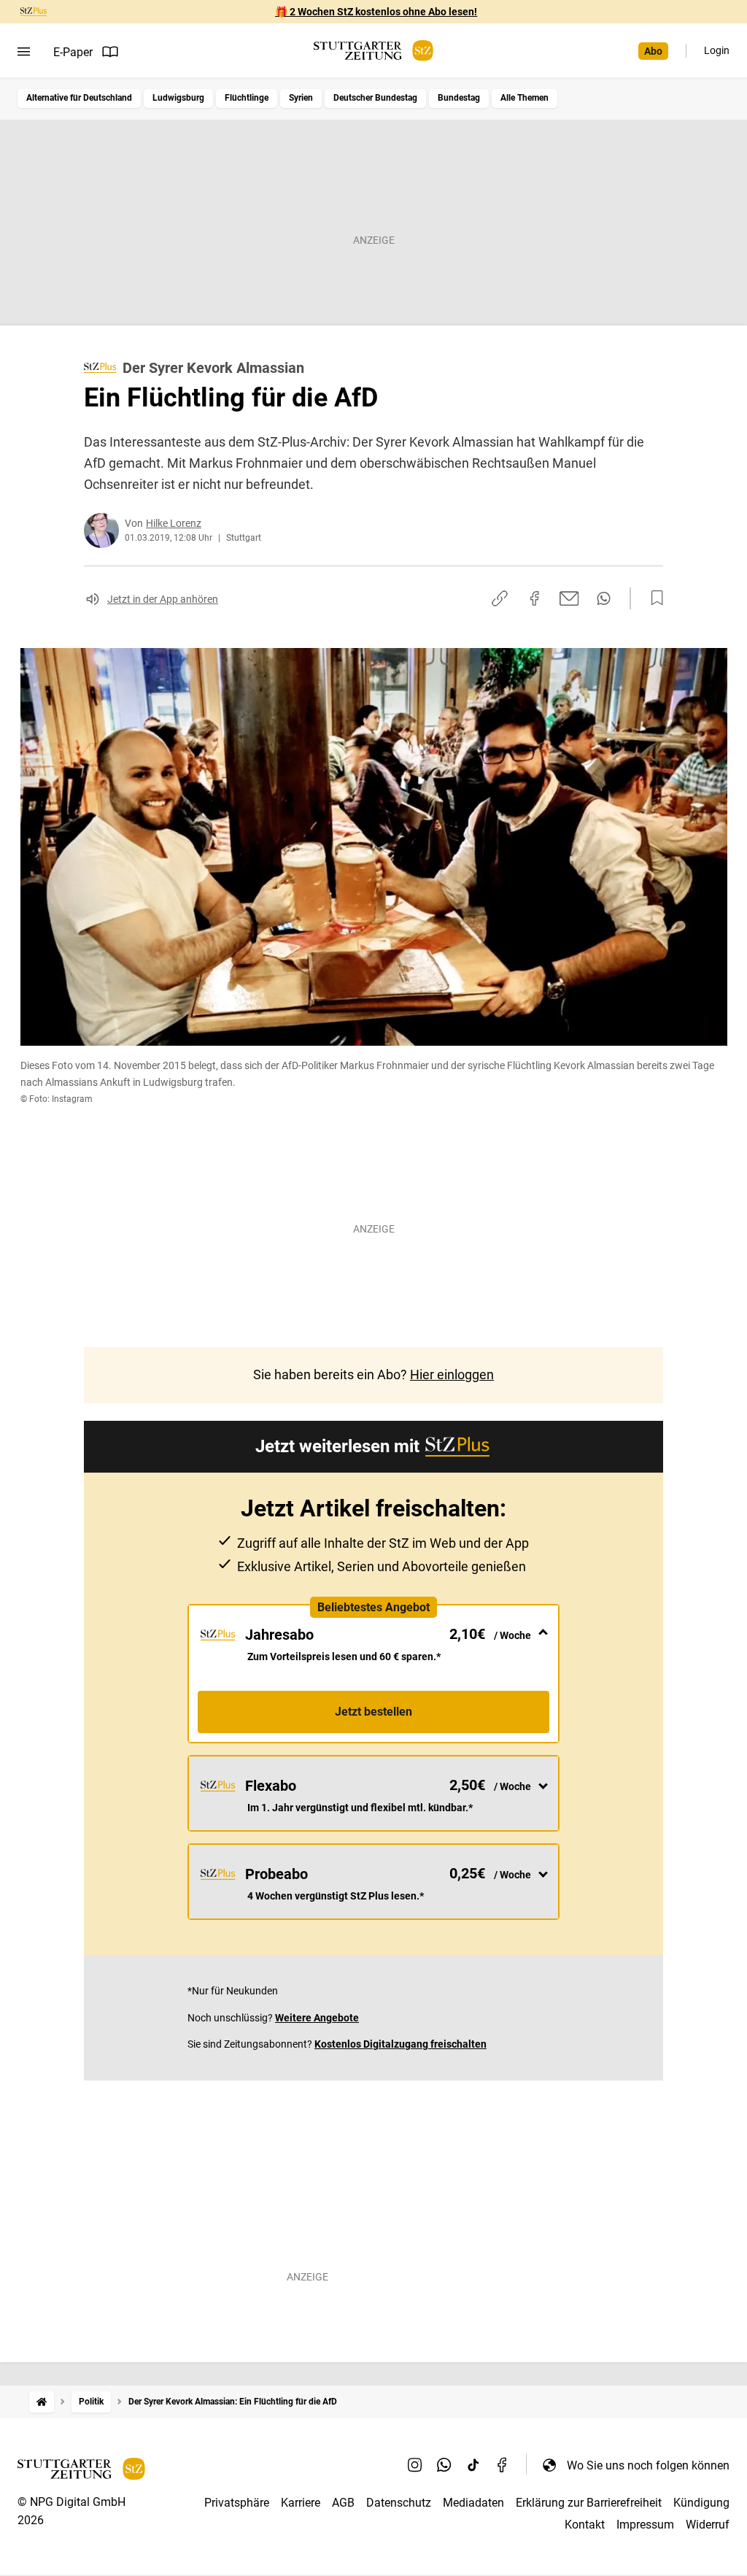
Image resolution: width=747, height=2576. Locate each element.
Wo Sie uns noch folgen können (648, 2465)
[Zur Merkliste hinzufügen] (653, 598)
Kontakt (585, 2525)
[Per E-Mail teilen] (569, 598)
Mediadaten (473, 2503)
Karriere (301, 2503)
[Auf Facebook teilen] (535, 598)
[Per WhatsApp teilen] (604, 598)
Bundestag (459, 98)
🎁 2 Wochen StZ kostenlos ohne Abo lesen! (376, 12)
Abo (653, 51)
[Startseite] (42, 2402)
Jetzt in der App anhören (163, 599)
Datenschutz (399, 2503)
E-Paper (73, 52)
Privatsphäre (237, 2503)
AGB (343, 2503)
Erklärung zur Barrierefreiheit (589, 2503)
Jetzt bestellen (373, 1712)
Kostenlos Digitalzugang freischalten (400, 2044)
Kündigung (701, 2503)
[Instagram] (415, 2465)
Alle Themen (525, 98)
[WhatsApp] (444, 2465)
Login (717, 50)
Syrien (301, 98)
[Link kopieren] (500, 598)
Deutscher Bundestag (375, 98)
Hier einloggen (452, 1374)
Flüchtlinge (247, 98)
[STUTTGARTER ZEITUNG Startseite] (373, 51)
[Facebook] (503, 2465)
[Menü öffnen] (24, 52)
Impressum (645, 2525)
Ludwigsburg (178, 98)
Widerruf (708, 2525)
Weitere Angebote (317, 2018)
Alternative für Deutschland (79, 98)
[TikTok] (473, 2465)
